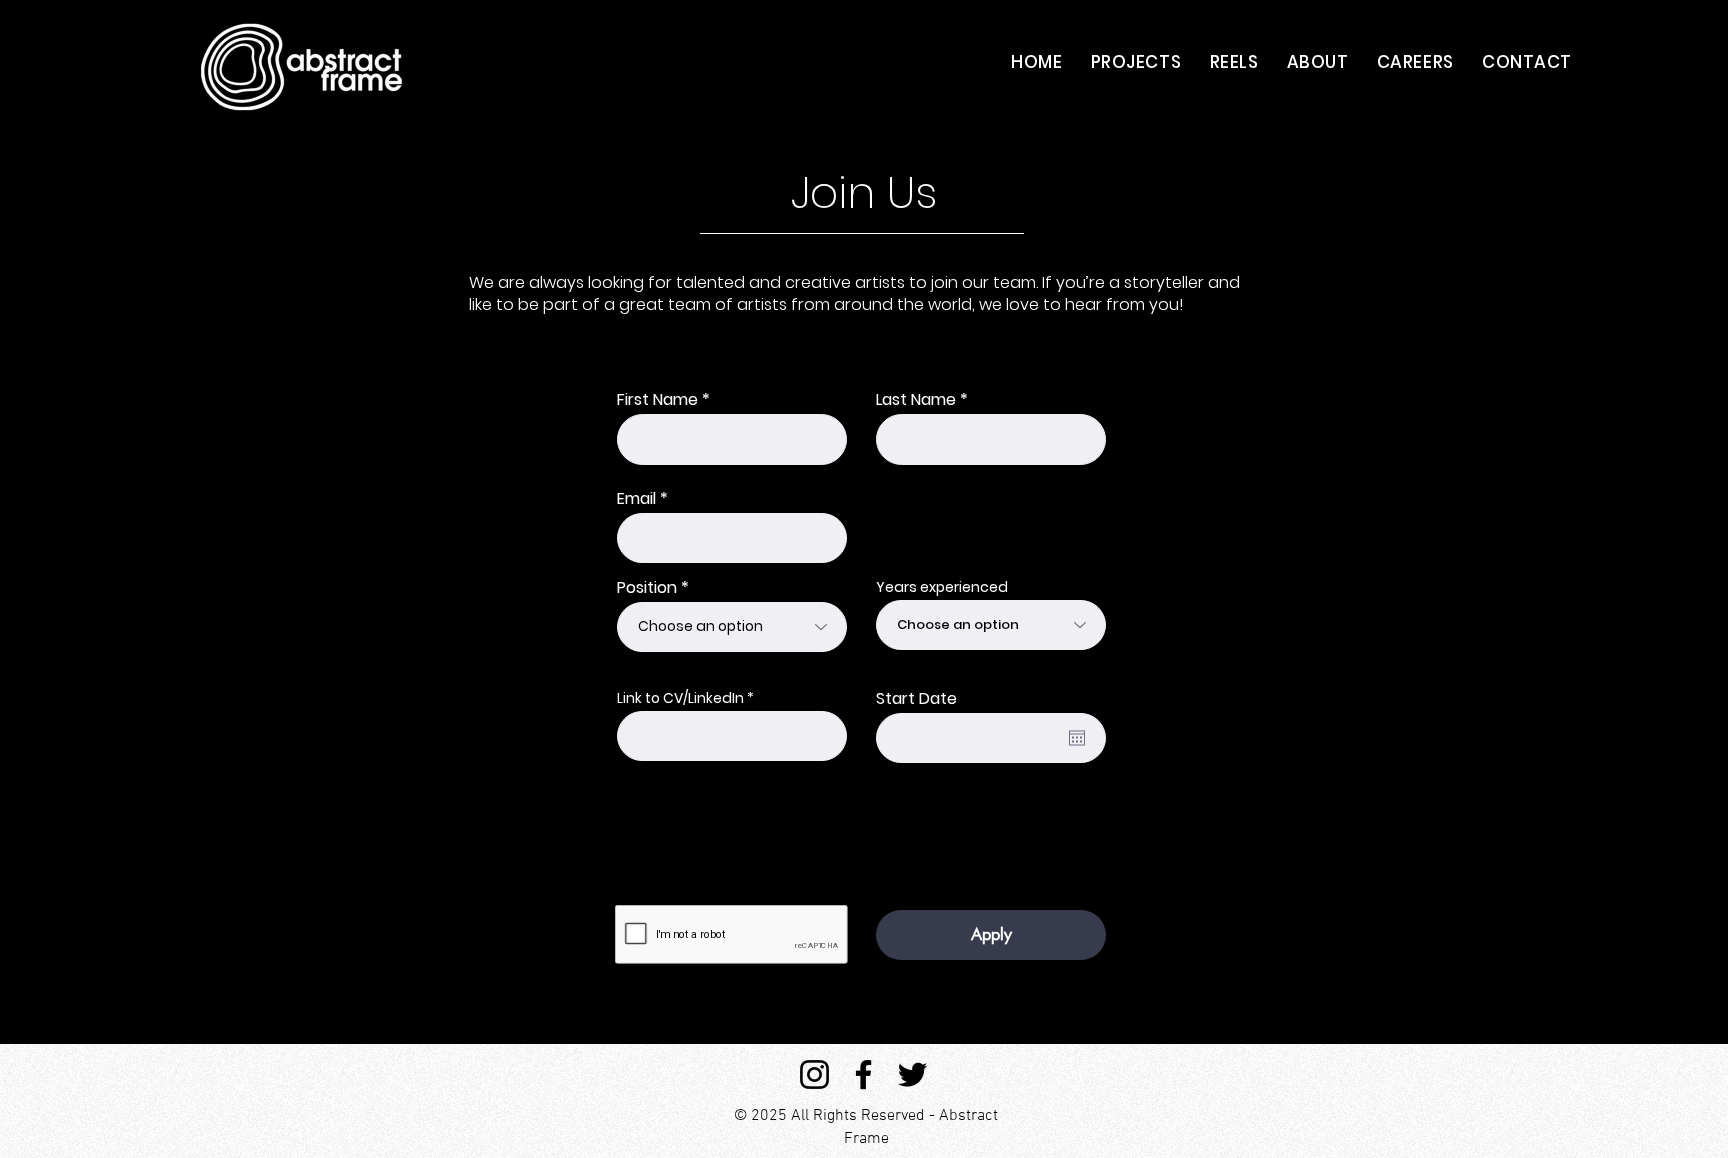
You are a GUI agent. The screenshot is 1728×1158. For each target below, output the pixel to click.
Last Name (916, 400)
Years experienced (942, 587)
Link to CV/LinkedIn (680, 698)
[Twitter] (912, 1074)
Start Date (916, 699)
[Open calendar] (1077, 738)
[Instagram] (814, 1074)
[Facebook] (863, 1074)
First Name (657, 400)
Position (647, 588)
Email (636, 499)
